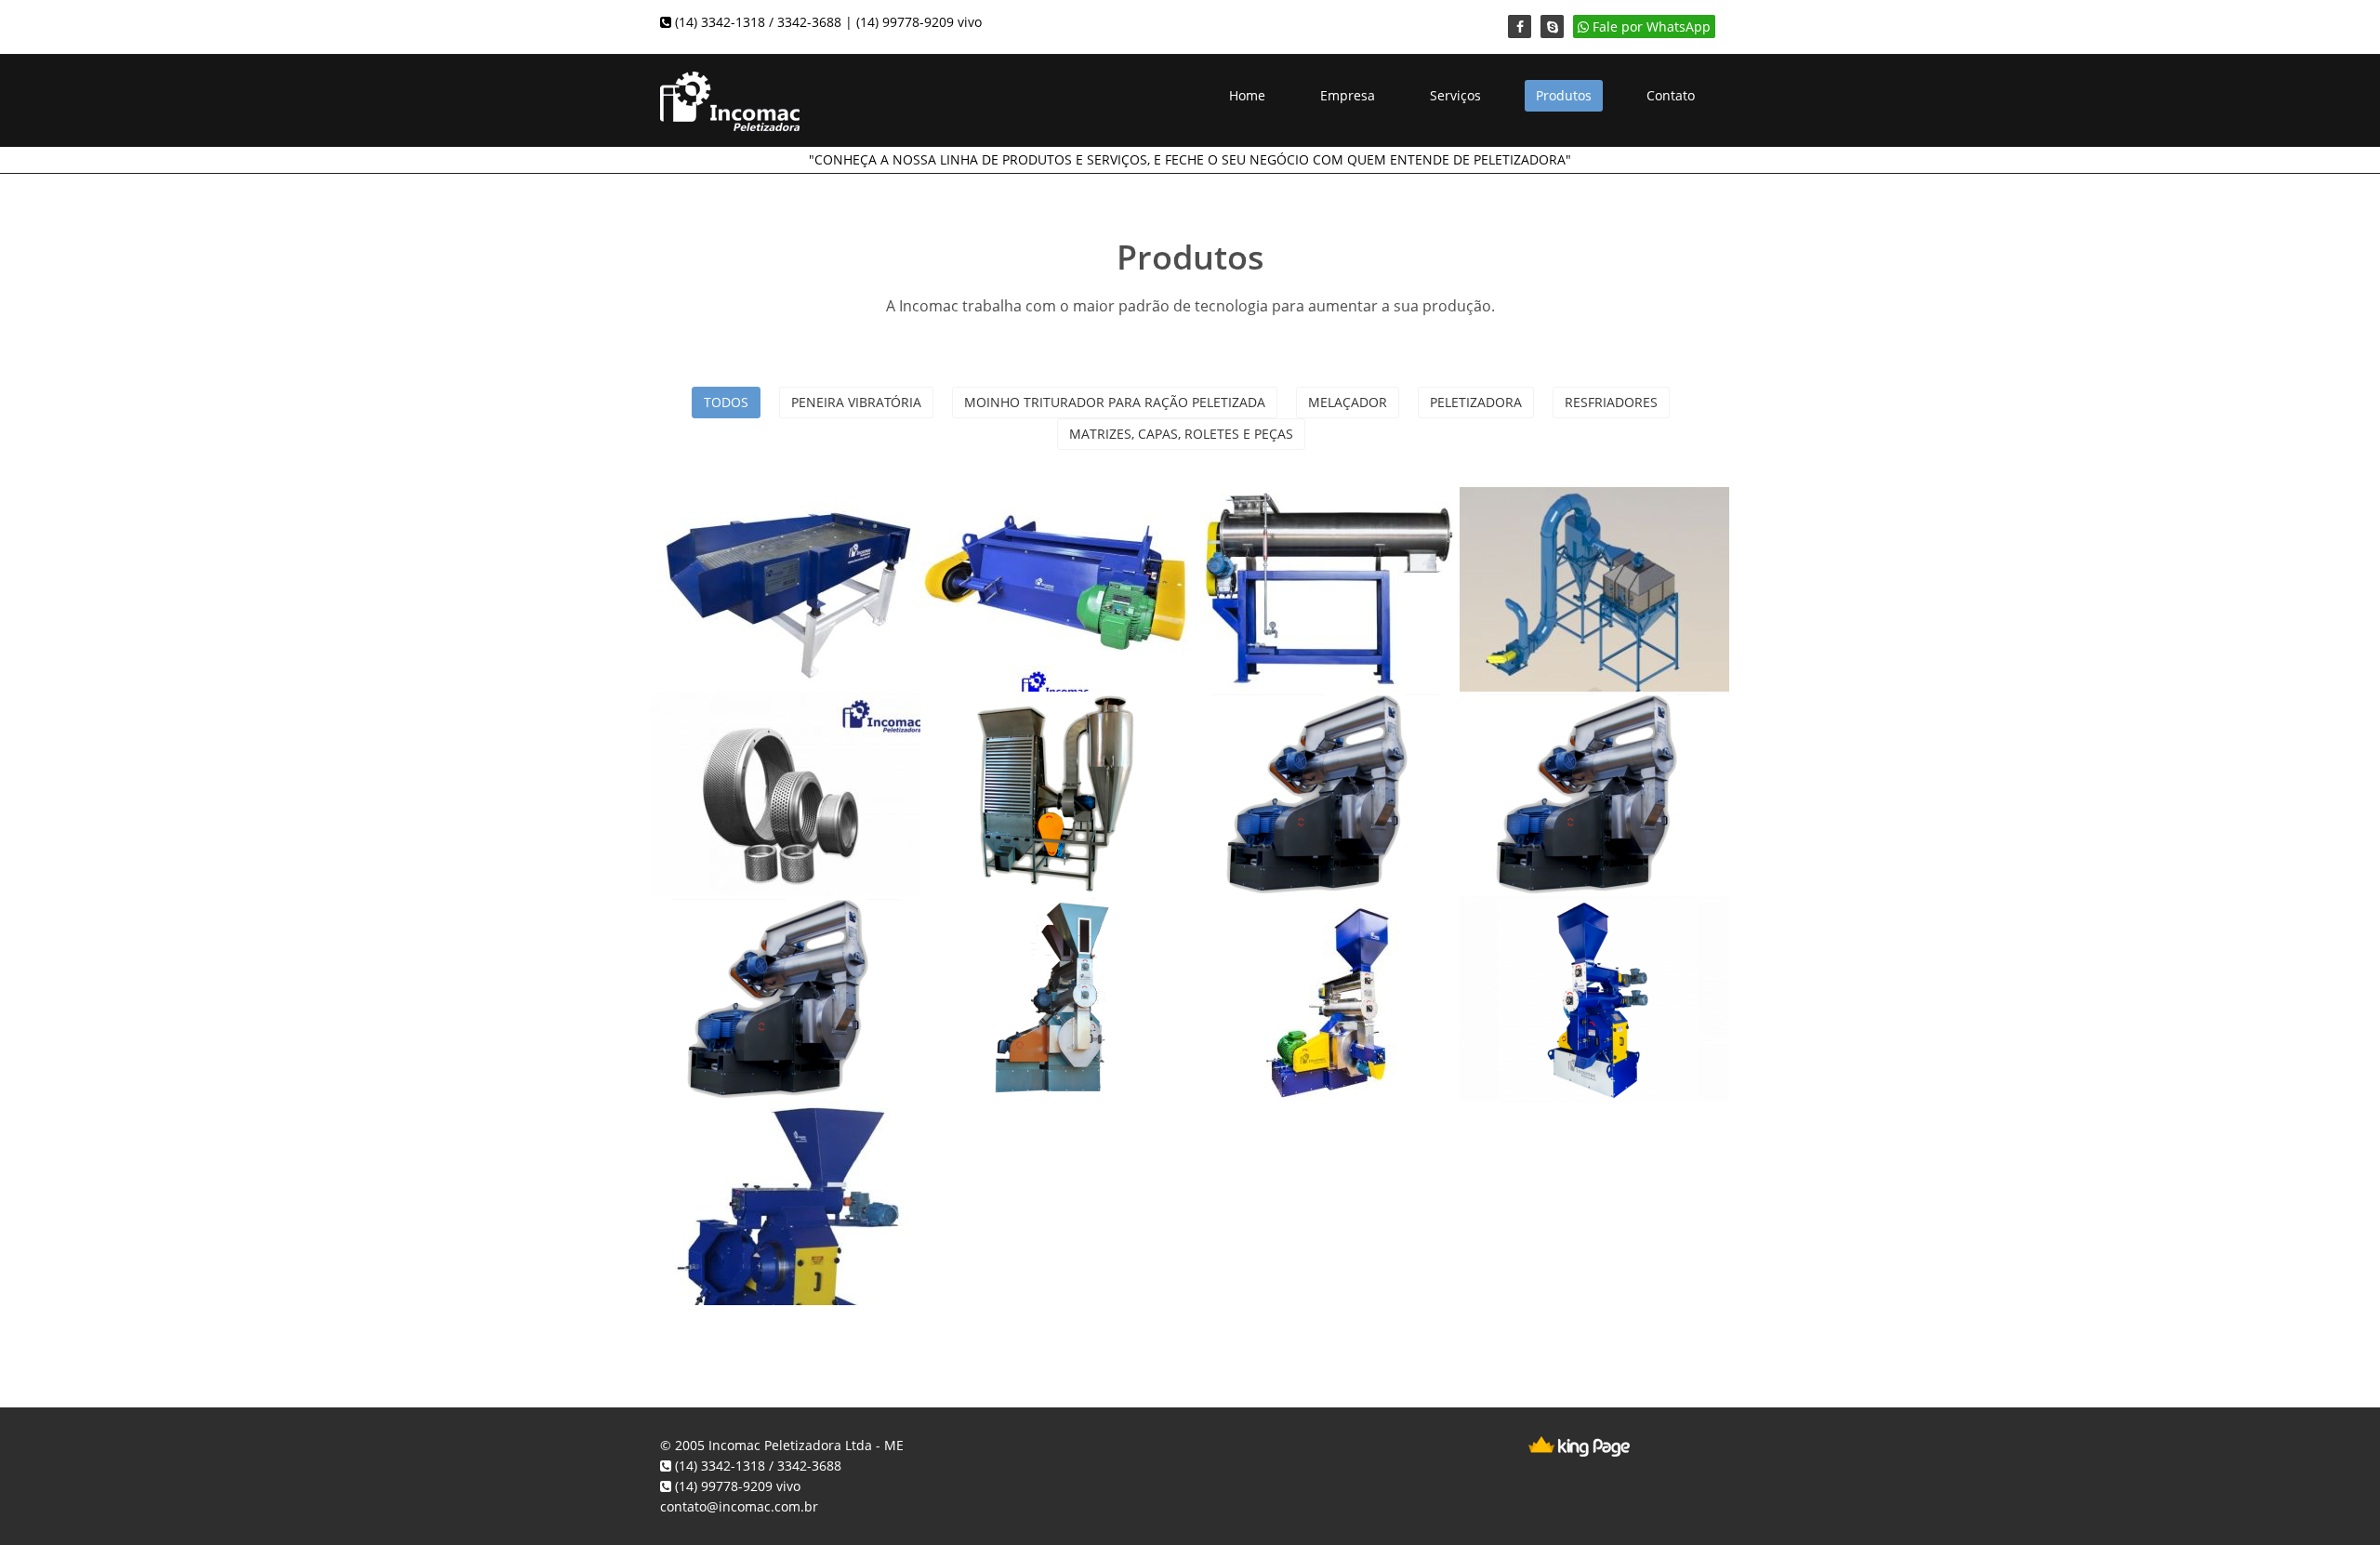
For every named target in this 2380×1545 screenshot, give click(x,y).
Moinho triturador (1043, 535)
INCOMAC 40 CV (1302, 944)
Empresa (1348, 95)
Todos (726, 402)
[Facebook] (1520, 26)
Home (1247, 95)
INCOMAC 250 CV (1578, 739)
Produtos (1564, 95)
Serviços (1455, 95)
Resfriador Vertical (1043, 739)
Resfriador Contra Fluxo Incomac (1580, 548)
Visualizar (786, 575)
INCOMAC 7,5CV (762, 1149)
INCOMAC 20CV (1568, 944)
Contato (1671, 95)
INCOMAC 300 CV (1308, 739)
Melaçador (1348, 402)
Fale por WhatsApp (1650, 26)
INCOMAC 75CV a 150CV (768, 957)
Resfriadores (1611, 402)
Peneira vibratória (856, 402)
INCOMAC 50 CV (1032, 944)
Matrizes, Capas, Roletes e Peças (1181, 434)
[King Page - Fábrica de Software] (1579, 1445)
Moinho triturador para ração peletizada (1115, 402)
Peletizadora (1476, 402)
